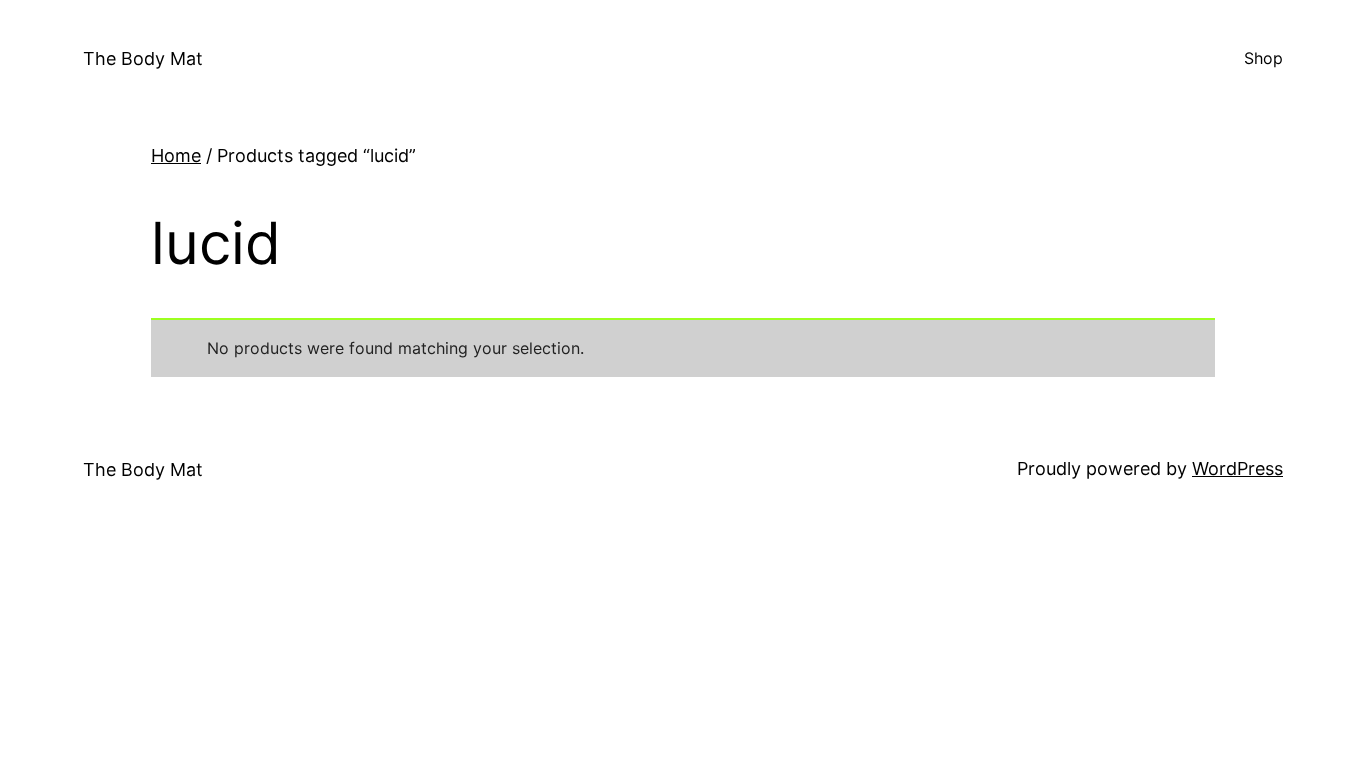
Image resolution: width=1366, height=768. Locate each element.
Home (176, 155)
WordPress (1237, 468)
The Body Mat (143, 58)
